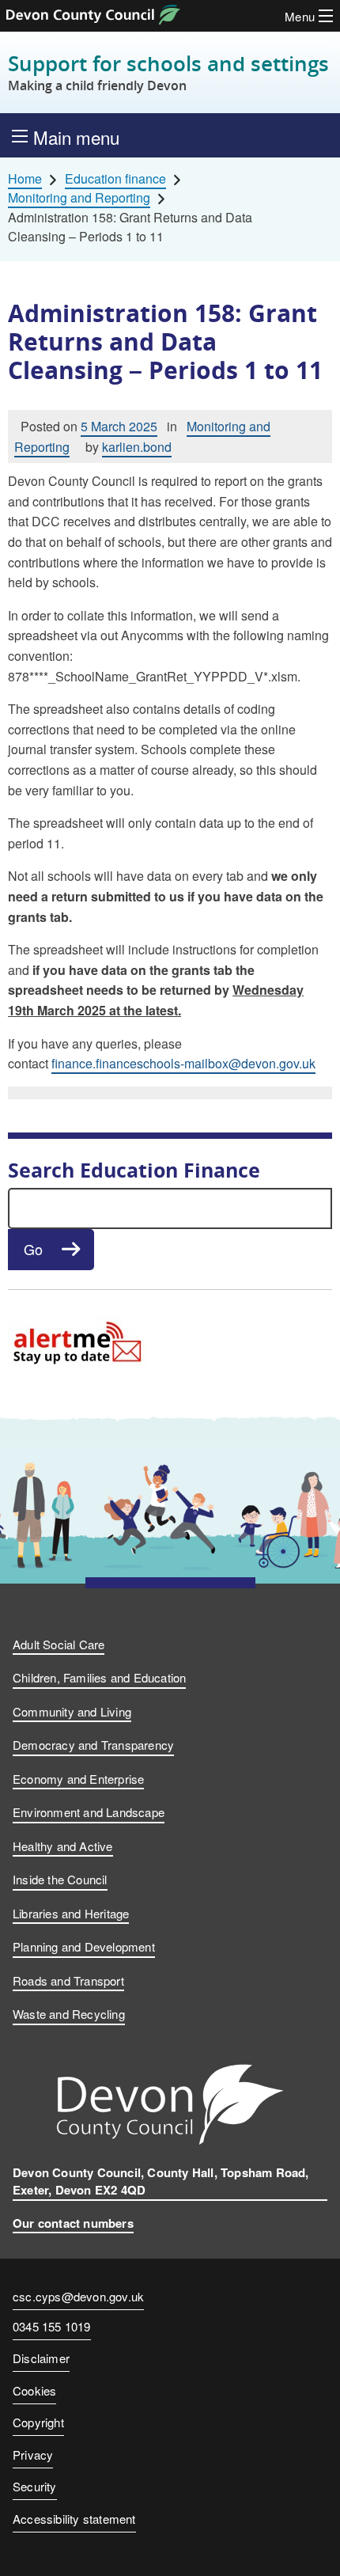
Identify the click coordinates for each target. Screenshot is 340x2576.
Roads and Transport (68, 1980)
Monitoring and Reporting (79, 198)
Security (35, 2486)
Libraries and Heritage (71, 1913)
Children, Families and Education (99, 1677)
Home (25, 179)
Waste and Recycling (69, 2014)
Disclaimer (41, 2358)
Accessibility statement (74, 2519)
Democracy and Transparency (93, 1745)
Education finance (115, 179)
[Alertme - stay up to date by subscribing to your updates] (79, 1340)
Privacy (33, 2455)
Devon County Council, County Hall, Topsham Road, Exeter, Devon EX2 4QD (161, 2181)
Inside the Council (60, 1879)
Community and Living (72, 1711)
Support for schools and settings (168, 72)
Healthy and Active (63, 1846)
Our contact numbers (73, 2223)
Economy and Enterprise (78, 1779)
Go (33, 1249)
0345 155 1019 (52, 2328)
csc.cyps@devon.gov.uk (78, 2296)
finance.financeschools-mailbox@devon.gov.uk (183, 1063)
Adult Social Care (59, 1644)
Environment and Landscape (89, 1812)
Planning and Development (84, 1946)
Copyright (38, 2422)
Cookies (34, 2390)
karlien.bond (137, 447)
